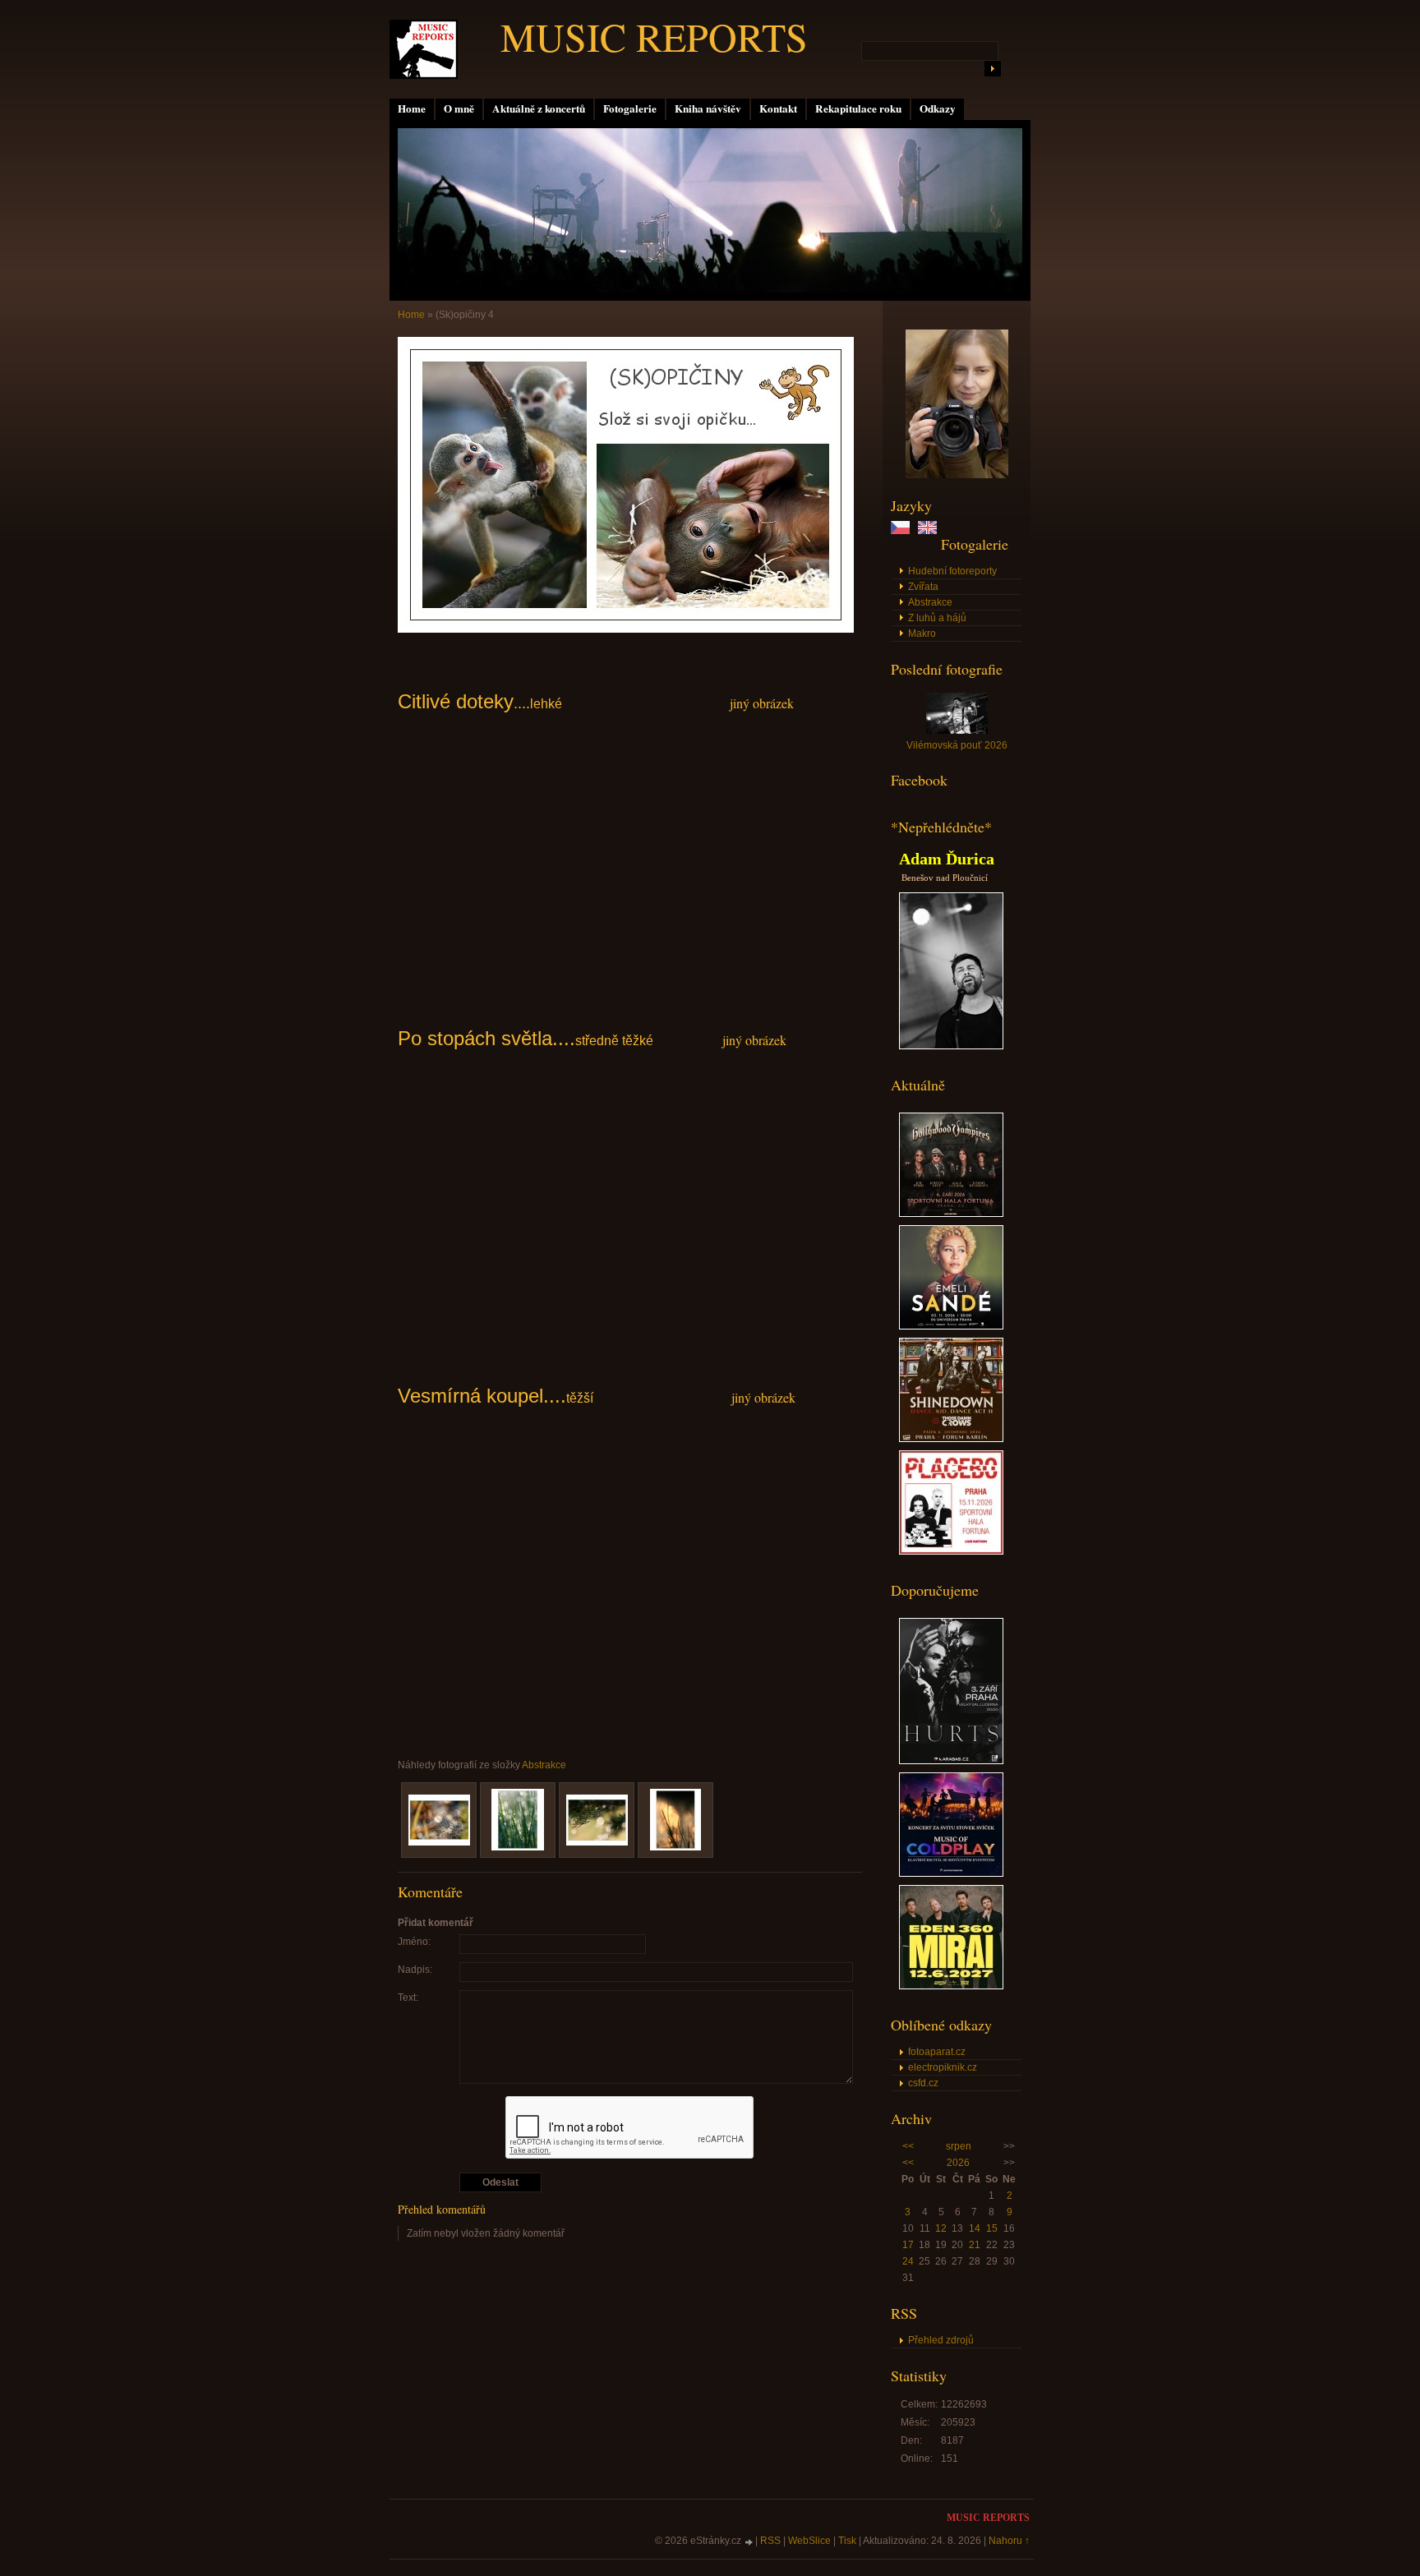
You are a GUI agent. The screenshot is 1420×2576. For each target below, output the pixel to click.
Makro (922, 634)
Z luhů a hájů (937, 618)
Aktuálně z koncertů (539, 108)
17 (908, 2245)
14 (975, 2228)
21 (975, 2245)
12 (941, 2228)
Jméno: (414, 1942)
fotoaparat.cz (937, 2052)
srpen (959, 2146)
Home (412, 108)
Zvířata (923, 587)
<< (908, 2146)
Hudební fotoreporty (952, 571)
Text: (408, 1998)
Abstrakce (930, 602)
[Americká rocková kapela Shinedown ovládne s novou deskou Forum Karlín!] (951, 1439)
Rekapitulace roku (858, 108)
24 (908, 2261)
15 (992, 2228)
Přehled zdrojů (941, 2340)
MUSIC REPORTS (654, 36)
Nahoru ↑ (1009, 2541)
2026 (958, 2163)
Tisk (847, 2541)
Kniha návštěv (708, 108)
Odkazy (938, 108)
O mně (459, 108)
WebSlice (809, 2541)
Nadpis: (415, 1970)
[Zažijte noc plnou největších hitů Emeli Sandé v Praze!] (951, 1326)
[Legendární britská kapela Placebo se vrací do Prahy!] (951, 1551)
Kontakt (778, 108)
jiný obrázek (762, 703)
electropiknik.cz (943, 2067)
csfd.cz (923, 2083)
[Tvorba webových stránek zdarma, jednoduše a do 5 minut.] (749, 2542)
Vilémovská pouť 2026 (957, 745)
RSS (770, 2541)
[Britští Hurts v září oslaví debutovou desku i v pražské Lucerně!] (951, 1761)
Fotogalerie (630, 108)
